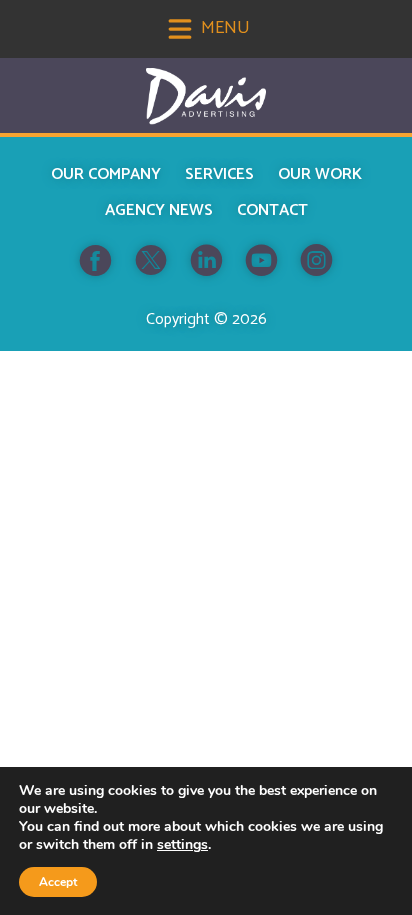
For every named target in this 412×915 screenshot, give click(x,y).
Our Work (320, 174)
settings (182, 845)
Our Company (106, 174)
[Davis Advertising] (206, 96)
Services (219, 174)
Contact (272, 210)
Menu (223, 28)
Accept (58, 882)
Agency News (159, 210)
